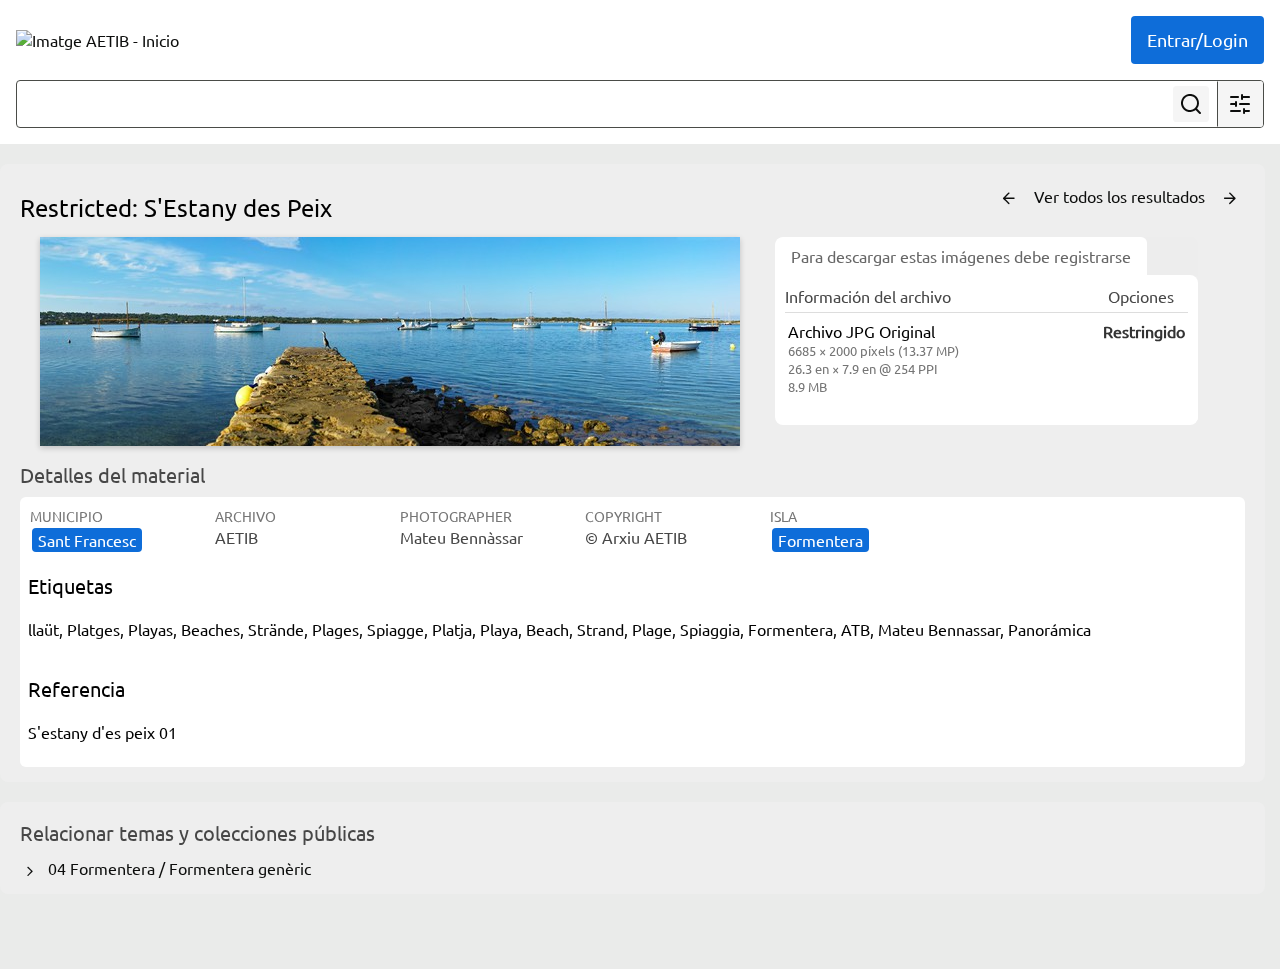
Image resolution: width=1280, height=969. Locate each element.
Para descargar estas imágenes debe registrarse (961, 256)
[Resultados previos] (1009, 199)
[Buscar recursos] (1191, 104)
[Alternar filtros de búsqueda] (1240, 104)
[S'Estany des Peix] (390, 341)
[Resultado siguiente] (1230, 199)
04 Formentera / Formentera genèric (175, 868)
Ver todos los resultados (1121, 196)
